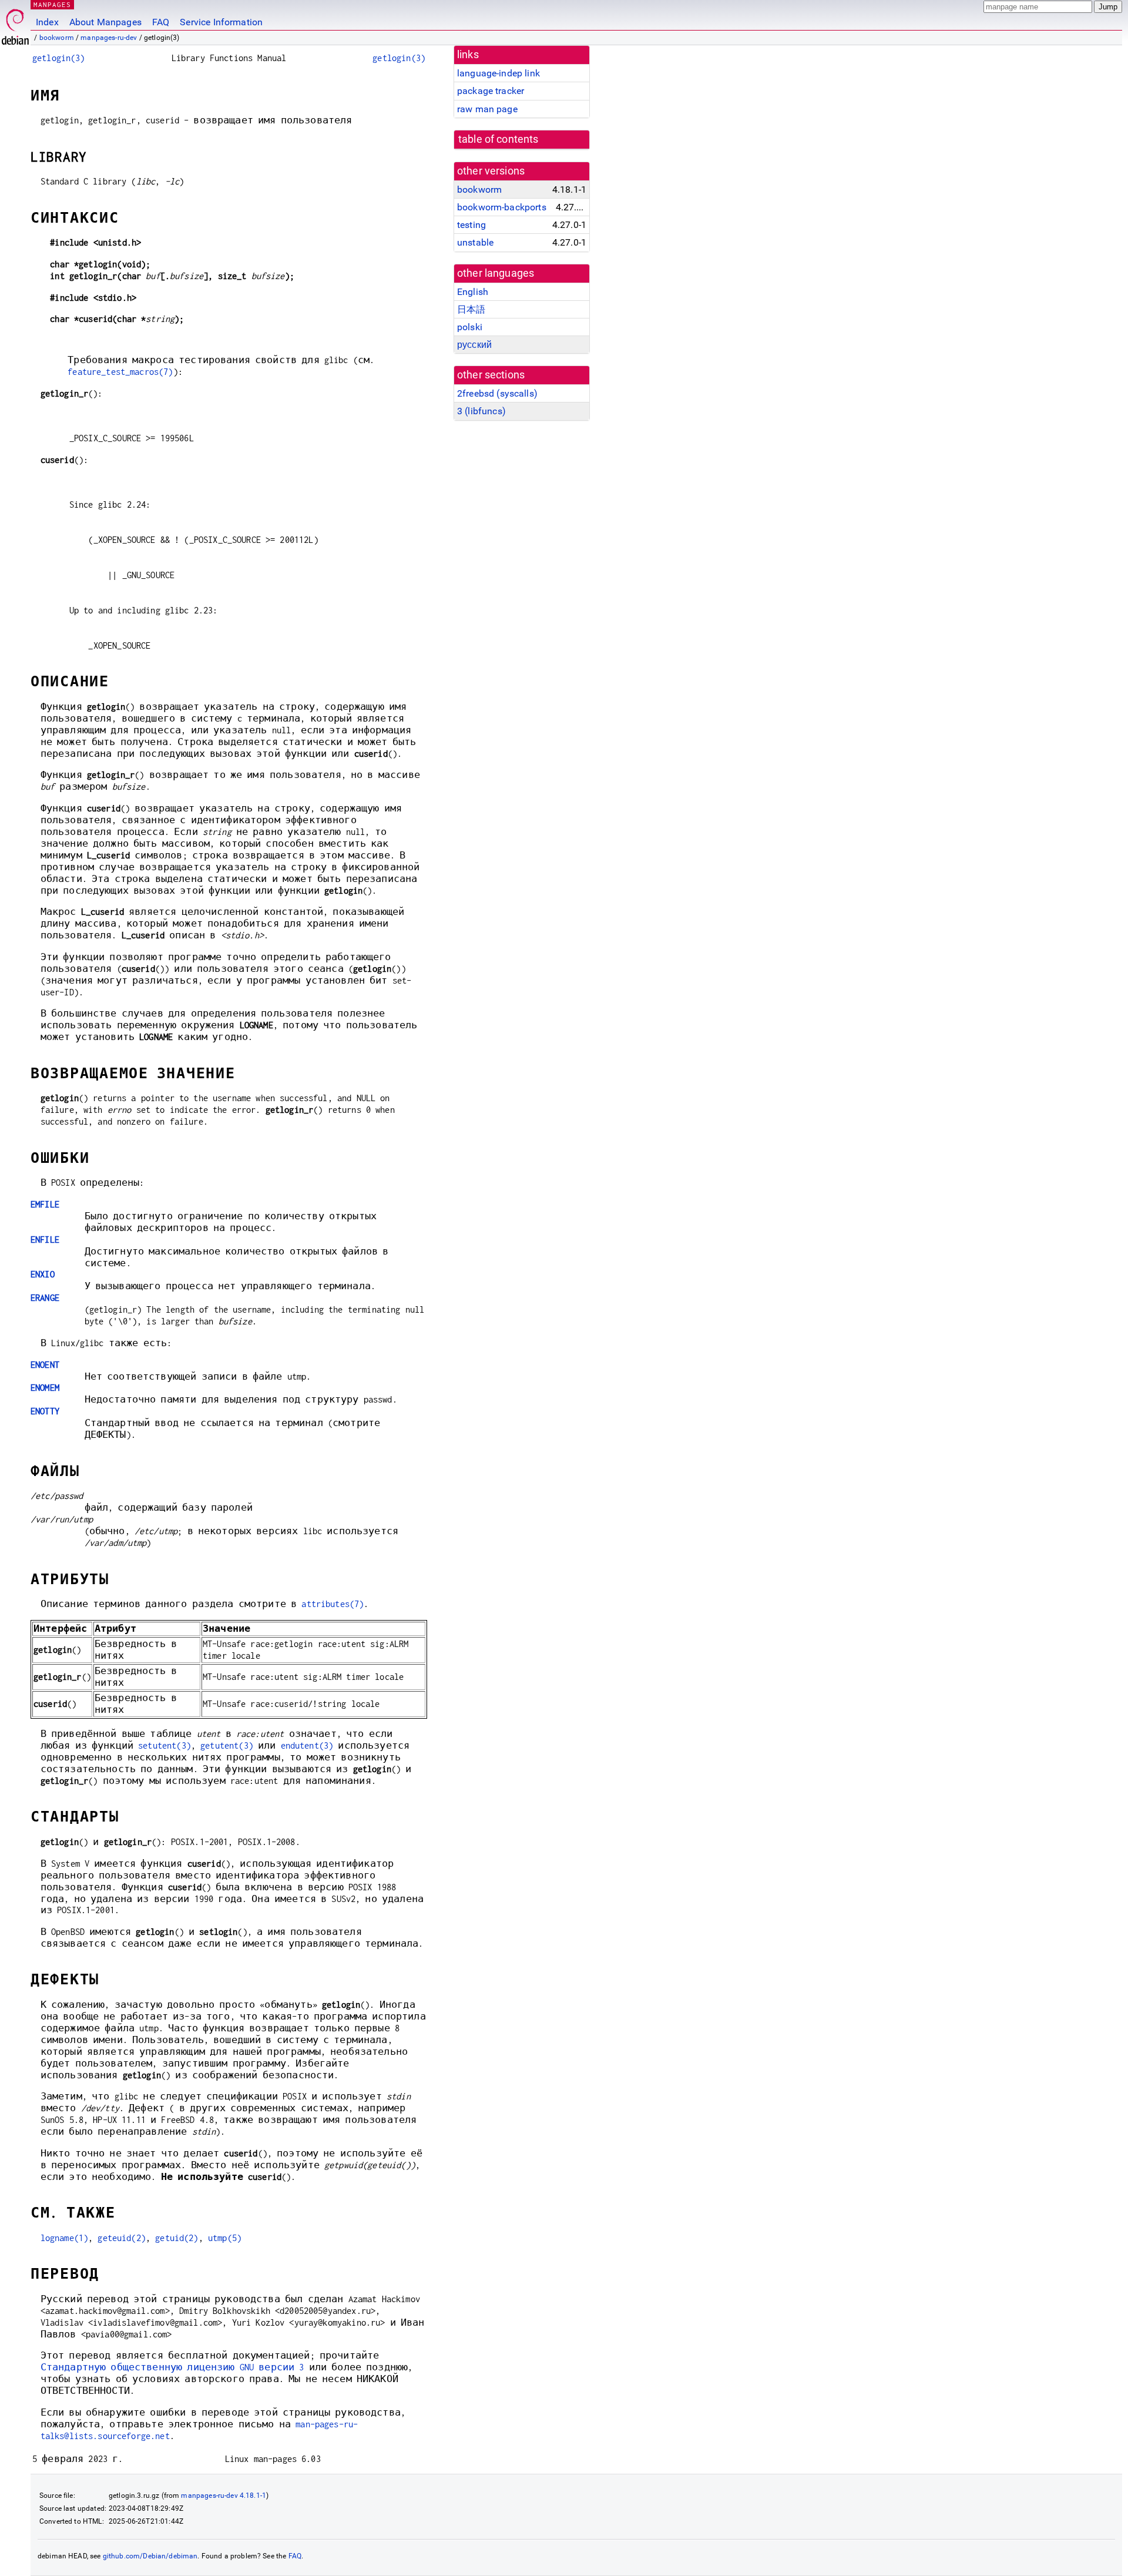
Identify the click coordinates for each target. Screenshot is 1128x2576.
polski (470, 327)
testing (471, 225)
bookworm (57, 38)
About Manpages (105, 22)
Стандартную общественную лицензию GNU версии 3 (172, 2367)
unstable (475, 242)
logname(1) (65, 2238)
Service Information (221, 22)
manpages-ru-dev (109, 38)
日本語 (471, 309)
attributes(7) (333, 1604)
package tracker (491, 91)
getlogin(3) (59, 58)
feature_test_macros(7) (120, 372)
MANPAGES (52, 4)
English (473, 292)
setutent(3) (164, 1745)
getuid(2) (177, 2238)
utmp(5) (225, 2238)
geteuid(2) (122, 2238)
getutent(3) (227, 1745)
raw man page (487, 109)
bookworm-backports (502, 207)
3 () (481, 411)
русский (474, 345)
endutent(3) (307, 1745)
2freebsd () (497, 393)
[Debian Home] (15, 24)
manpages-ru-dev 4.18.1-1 (224, 2495)
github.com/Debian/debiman (150, 2556)
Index (47, 22)
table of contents (498, 139)
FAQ (161, 22)
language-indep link (498, 73)
